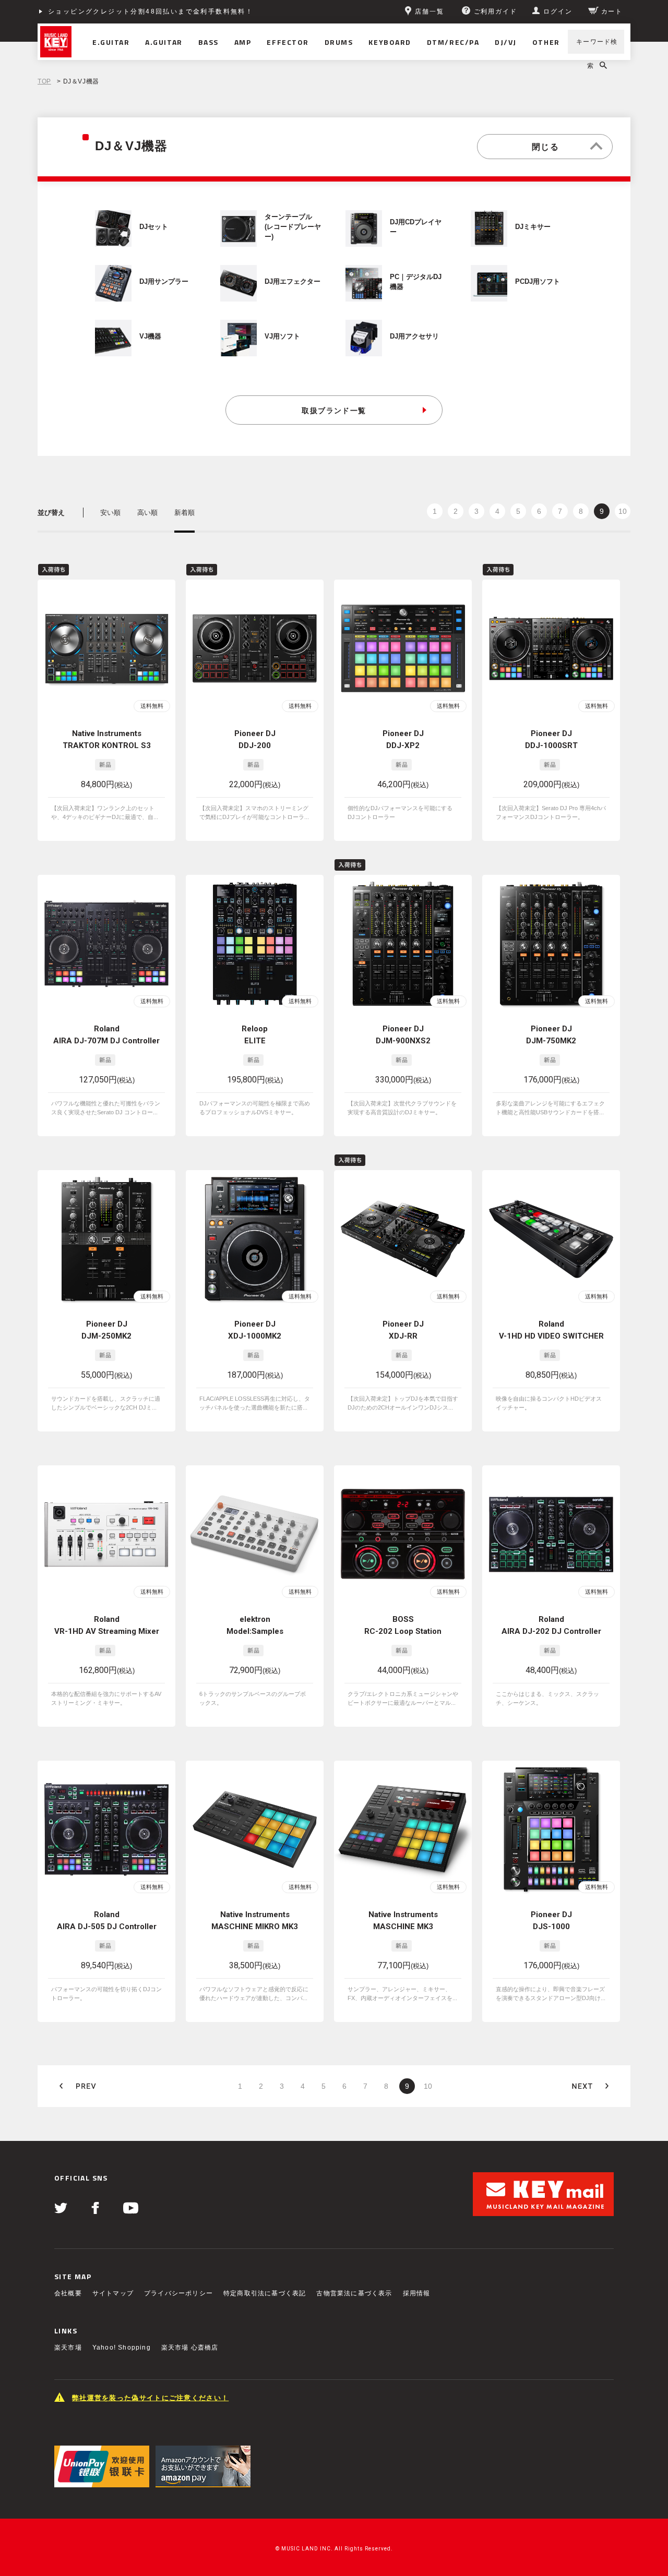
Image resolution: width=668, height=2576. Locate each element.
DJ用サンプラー (164, 282)
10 (623, 511)
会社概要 (68, 2293)
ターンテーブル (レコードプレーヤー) (293, 227)
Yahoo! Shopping (122, 2348)
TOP (44, 81)
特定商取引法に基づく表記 (265, 2293)
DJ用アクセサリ (414, 336)
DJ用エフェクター (293, 282)
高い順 (147, 513)
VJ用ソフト (282, 336)
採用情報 (417, 2293)
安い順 (110, 513)
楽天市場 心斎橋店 (190, 2348)
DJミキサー (533, 227)
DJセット (154, 227)
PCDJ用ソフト (538, 282)
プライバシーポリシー (178, 2293)
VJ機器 (150, 336)
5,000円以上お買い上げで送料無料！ (112, 11)
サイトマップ (113, 2293)
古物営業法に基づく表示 (354, 2293)
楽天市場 (68, 2348)
